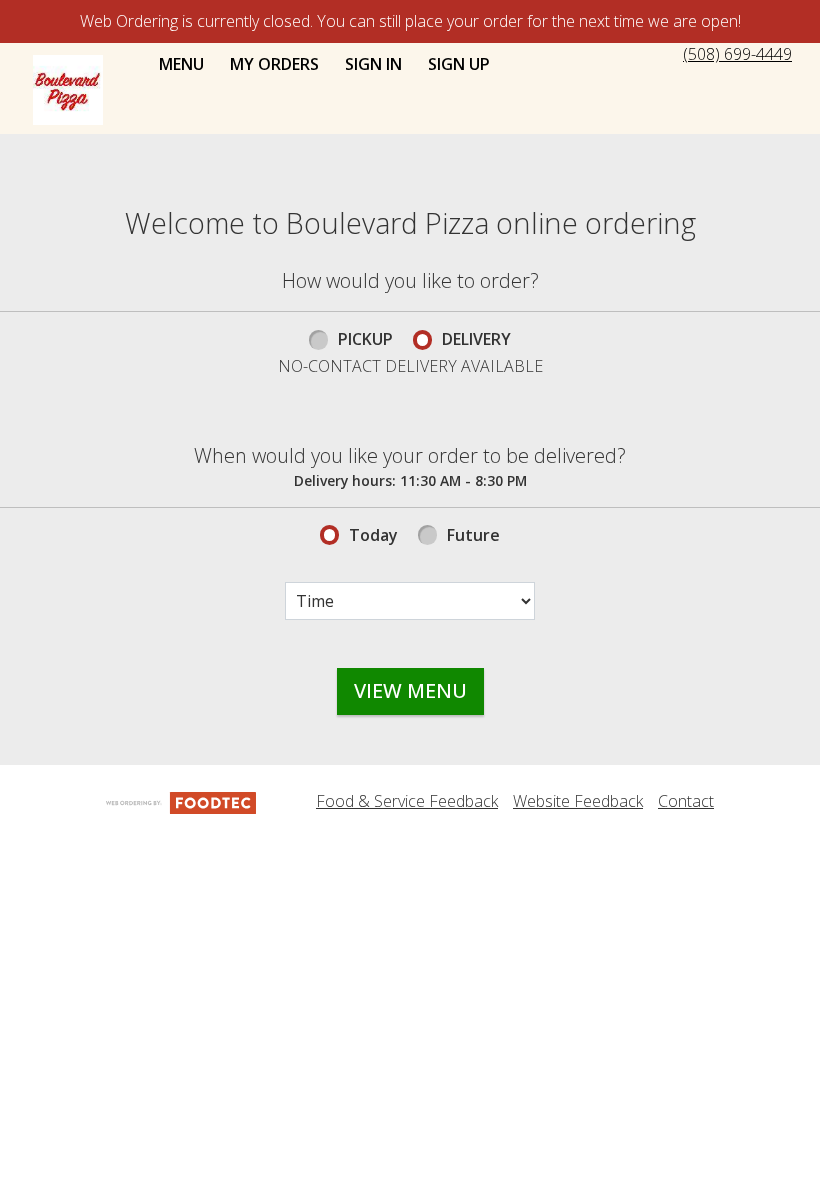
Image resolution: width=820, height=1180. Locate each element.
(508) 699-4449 (737, 54)
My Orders (274, 64)
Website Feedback (578, 801)
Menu (181, 64)
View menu (410, 690)
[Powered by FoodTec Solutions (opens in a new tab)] (181, 801)
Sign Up (459, 64)
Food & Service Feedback (407, 801)
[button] (68, 90)
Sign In (373, 64)
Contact (686, 801)
